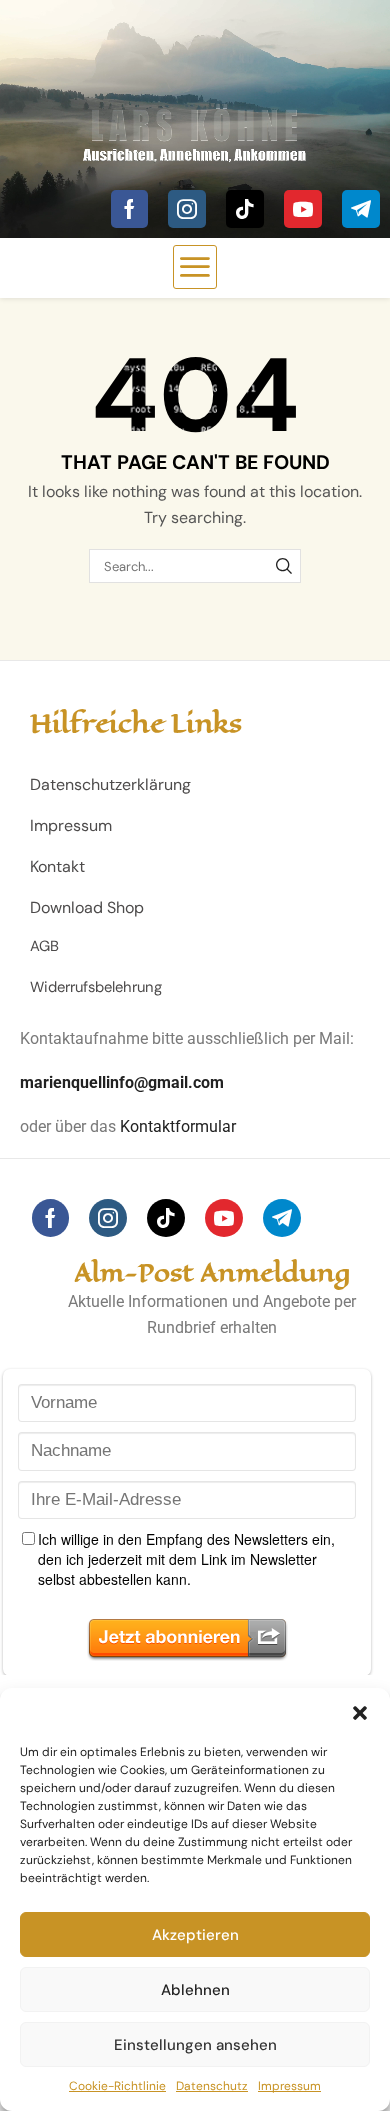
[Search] (284, 566)
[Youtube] (303, 209)
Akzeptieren (195, 1935)
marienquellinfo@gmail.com (122, 1082)
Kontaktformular (178, 1126)
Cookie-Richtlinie (117, 2086)
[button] (360, 1713)
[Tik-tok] (245, 209)
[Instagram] (187, 209)
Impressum (289, 2086)
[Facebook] (129, 209)
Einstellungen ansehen (195, 2045)
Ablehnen (195, 1990)
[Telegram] (361, 209)
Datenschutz (212, 2086)
